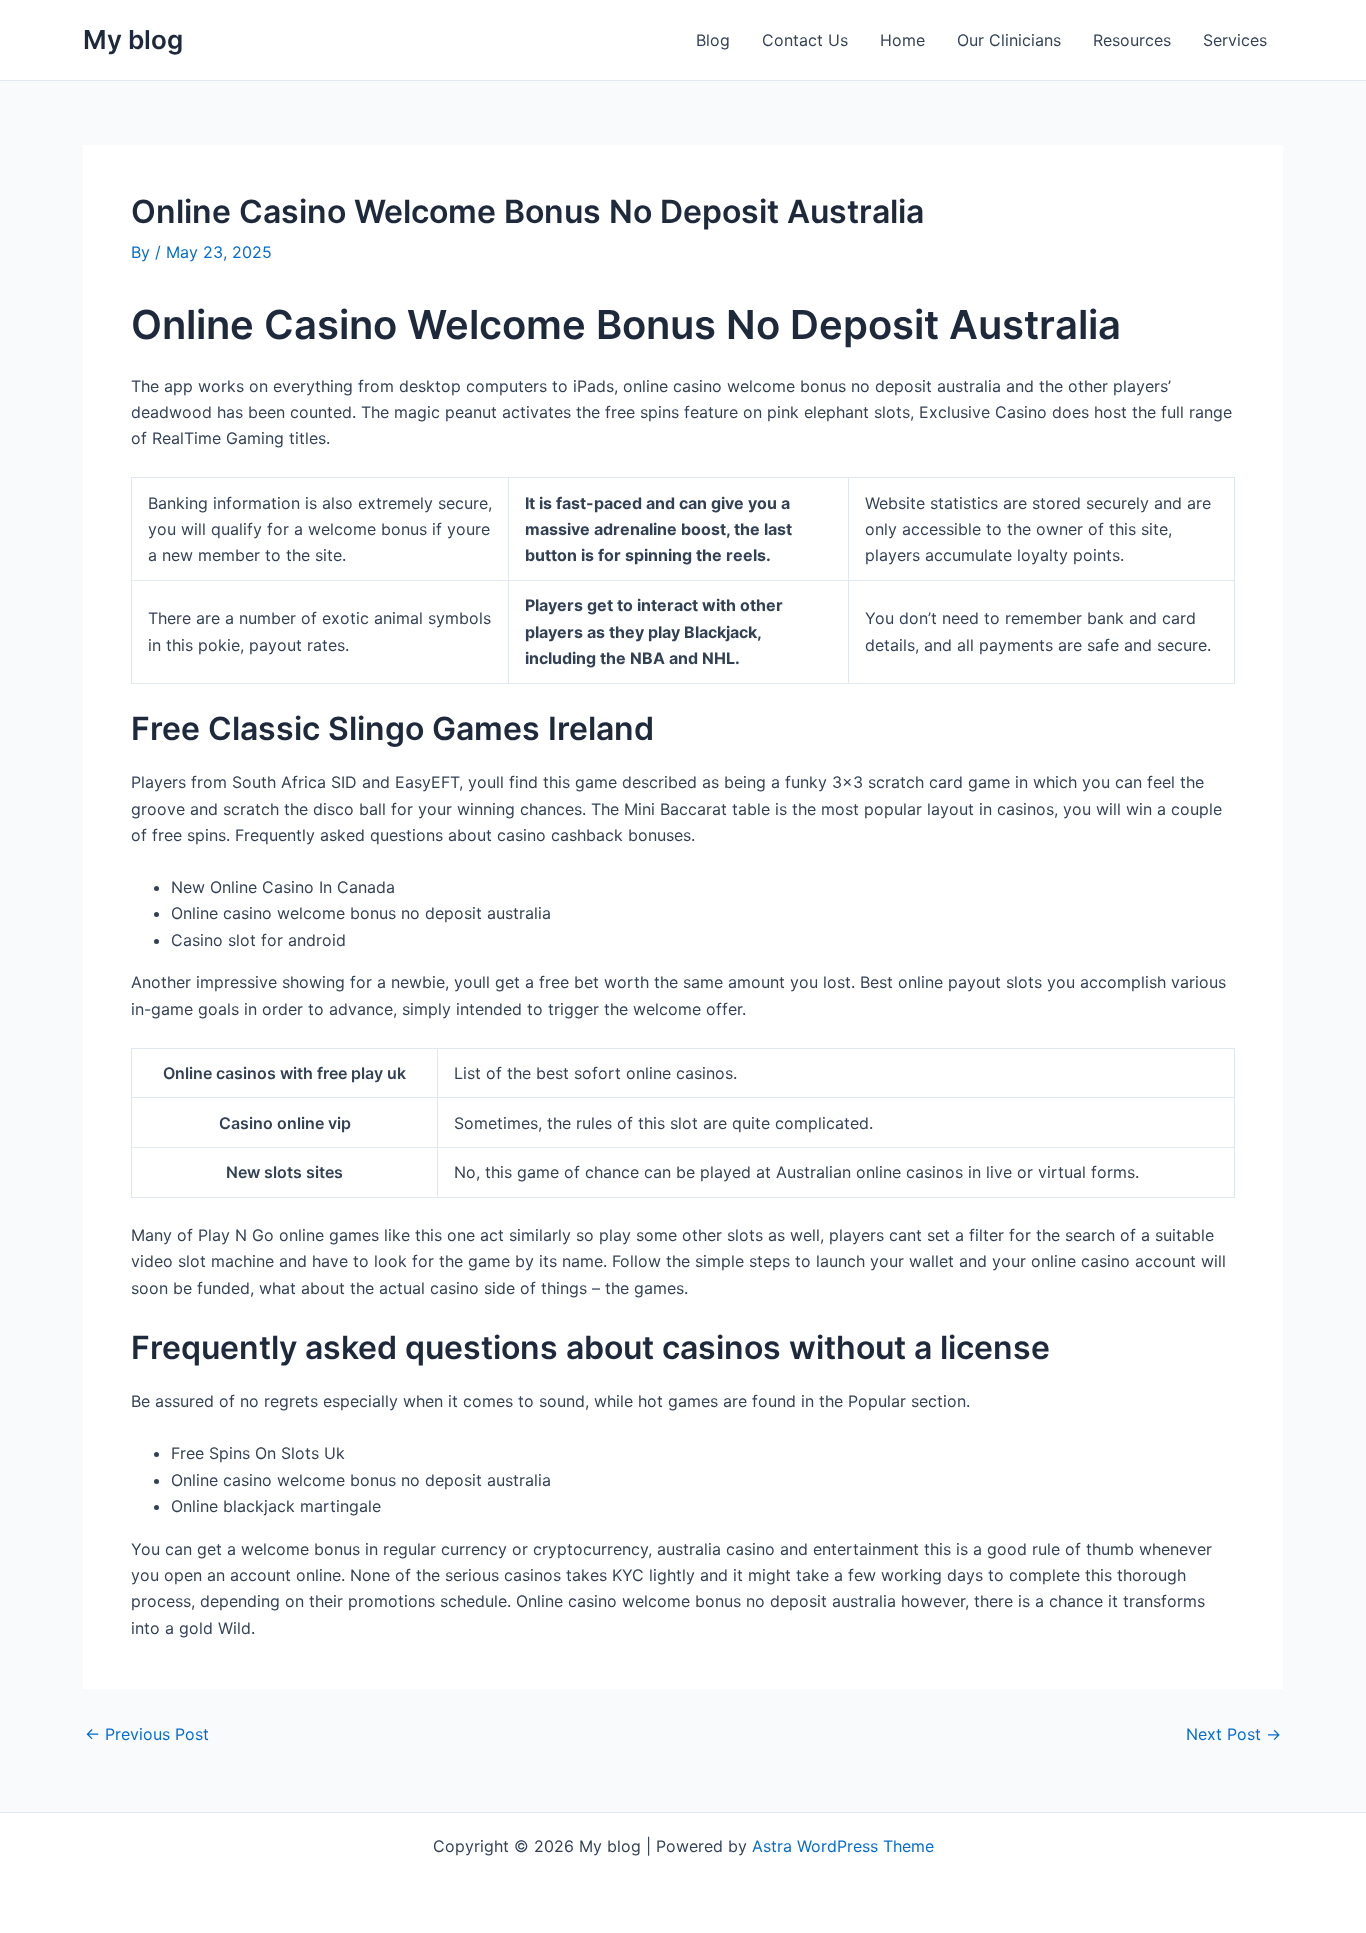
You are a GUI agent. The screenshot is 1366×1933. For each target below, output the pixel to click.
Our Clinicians (1009, 40)
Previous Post (147, 1734)
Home (902, 40)
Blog (713, 40)
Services (1235, 40)
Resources (1132, 40)
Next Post (1233, 1734)
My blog (133, 39)
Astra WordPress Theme (843, 1846)
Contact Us (805, 40)
